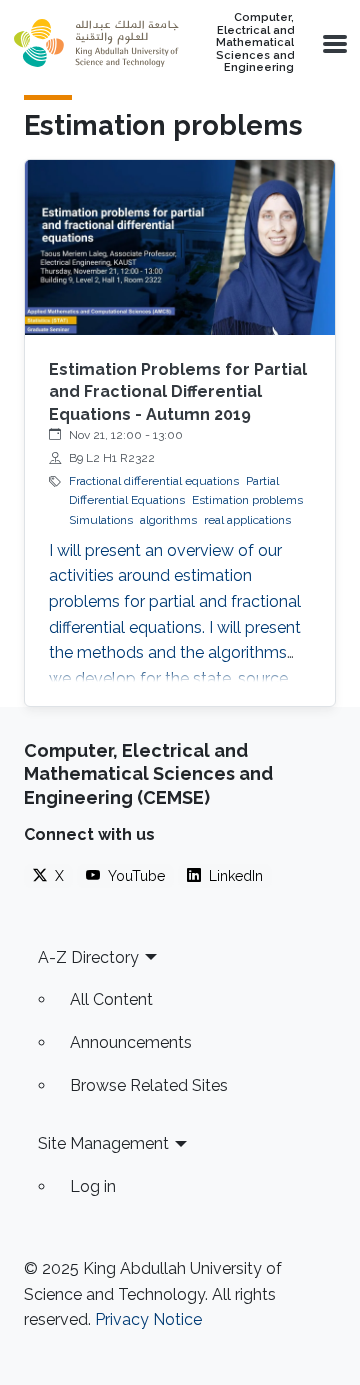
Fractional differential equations (154, 481)
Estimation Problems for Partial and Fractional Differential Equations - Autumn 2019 (178, 392)
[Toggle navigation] (333, 43)
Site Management (103, 1143)
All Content (111, 999)
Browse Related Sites (149, 1085)
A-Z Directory (88, 957)
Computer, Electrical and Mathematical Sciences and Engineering (255, 43)
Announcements (131, 1042)
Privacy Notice (148, 1319)
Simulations (101, 520)
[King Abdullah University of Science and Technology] (96, 43)
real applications (247, 520)
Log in (93, 1186)
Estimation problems (247, 500)
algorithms (168, 520)
